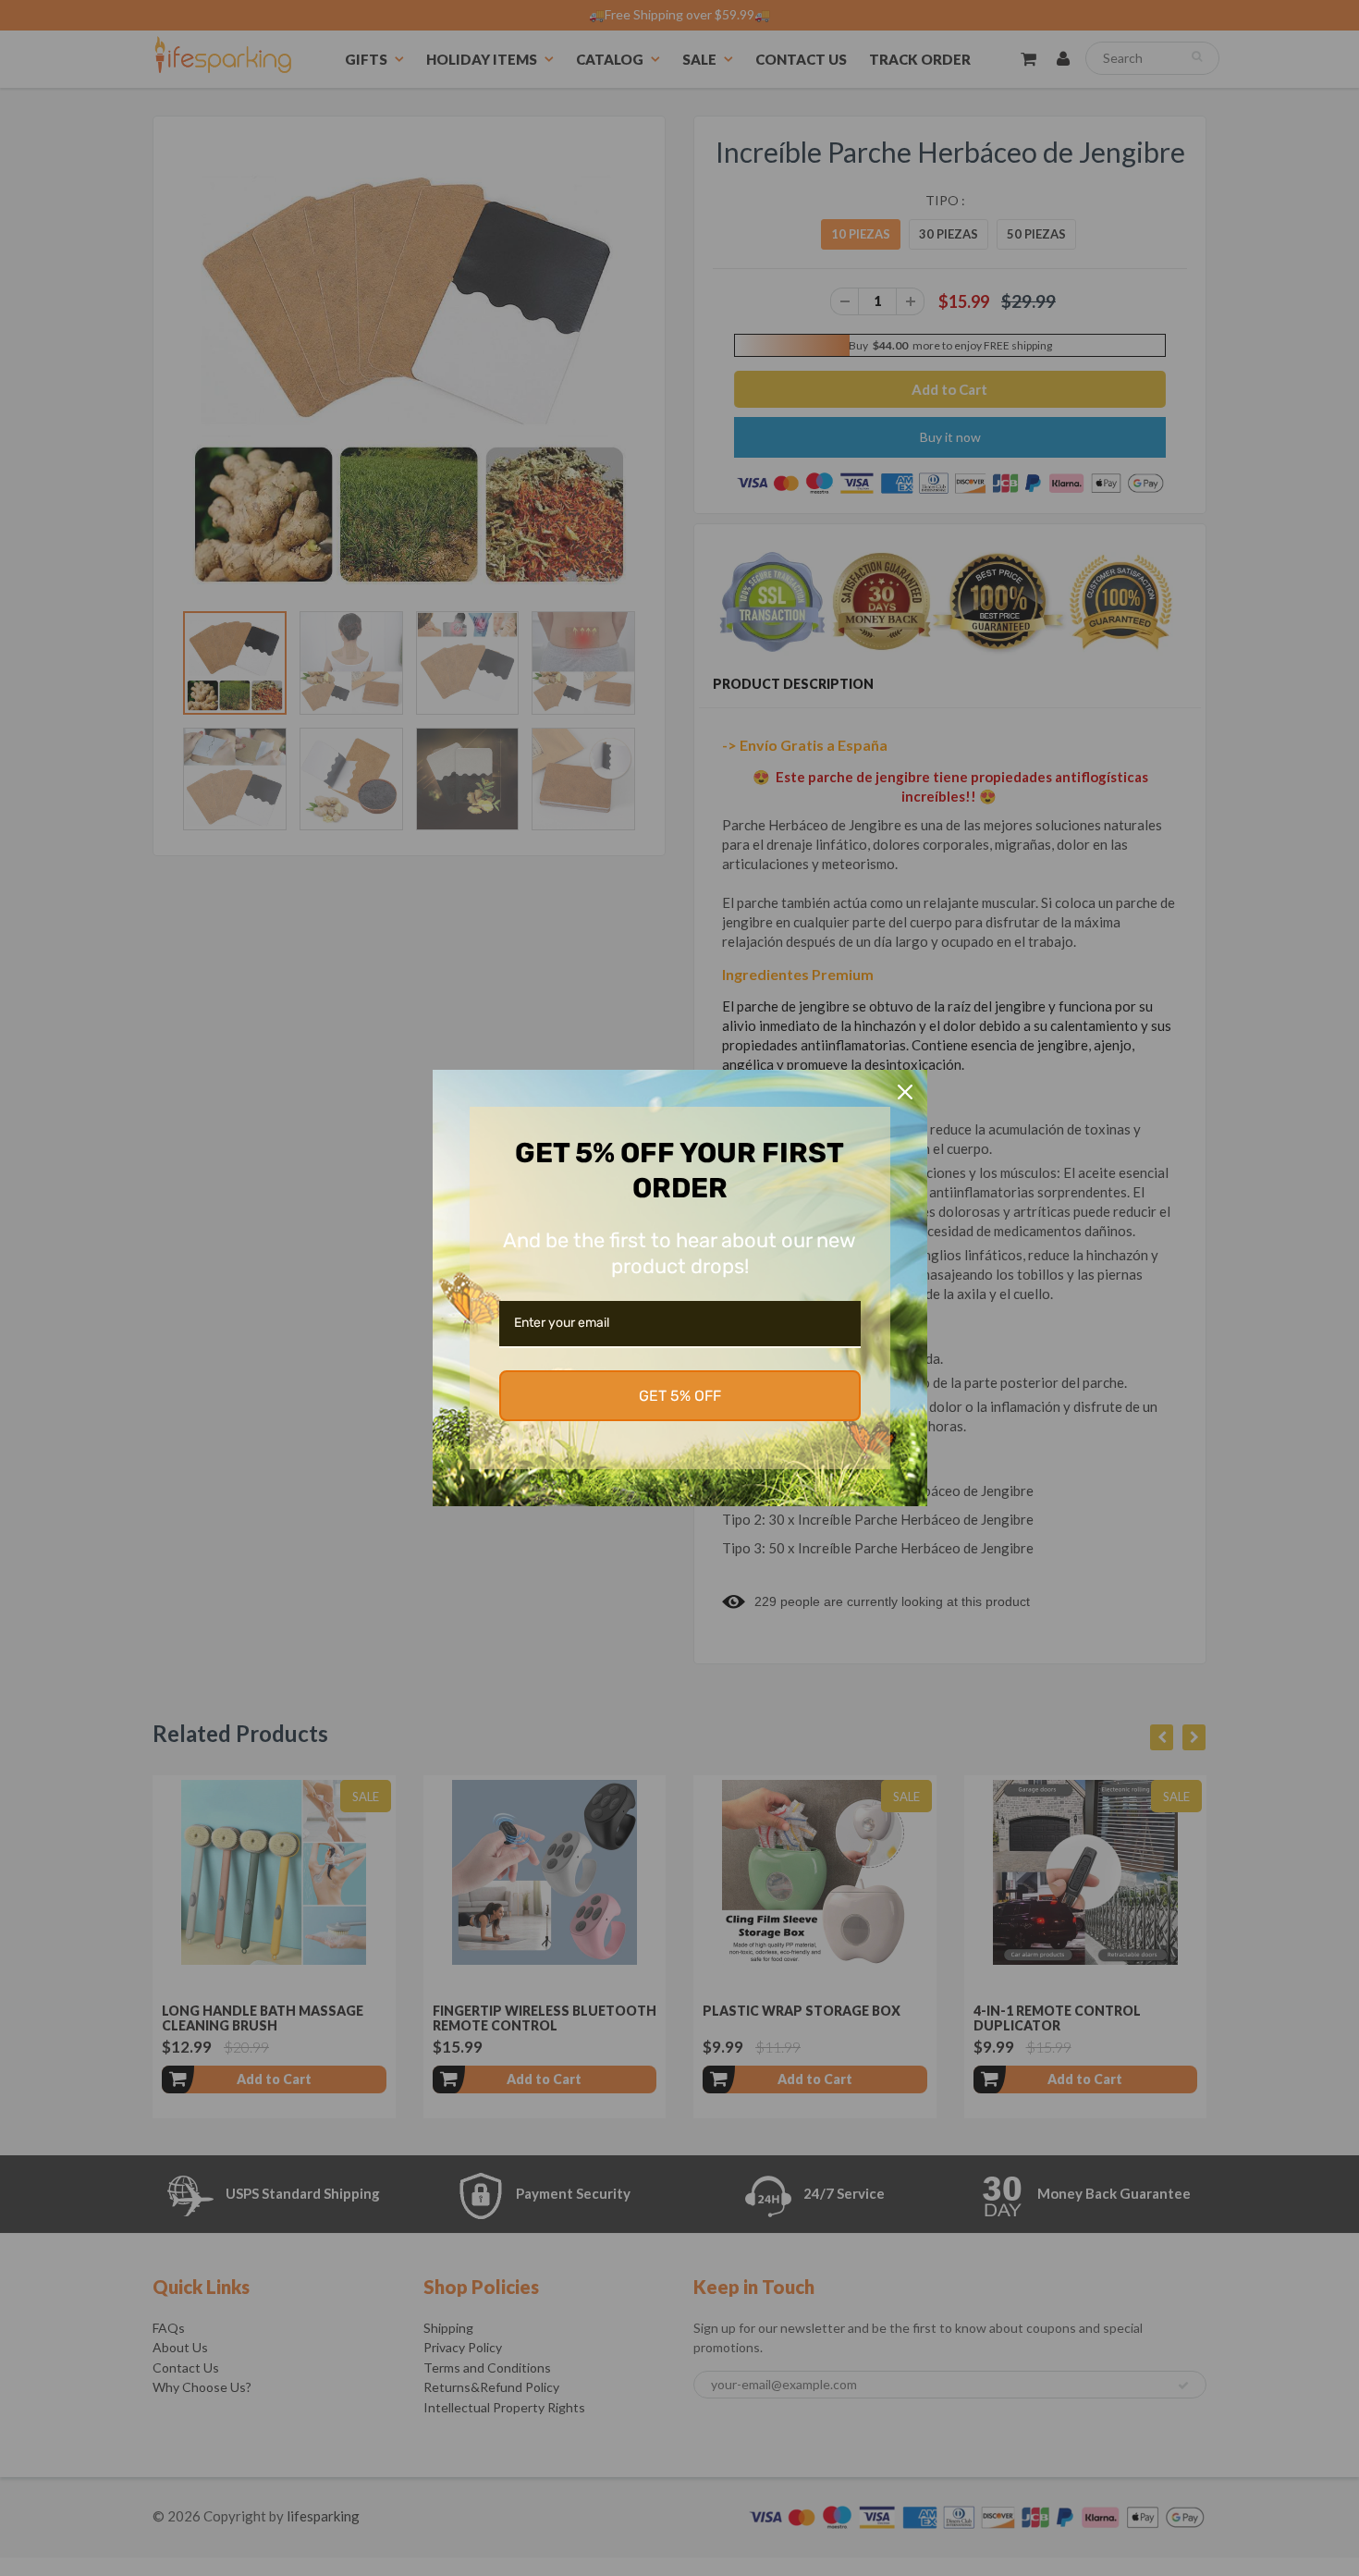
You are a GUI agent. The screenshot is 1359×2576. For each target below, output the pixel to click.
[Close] (905, 1092)
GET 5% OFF (680, 1396)
